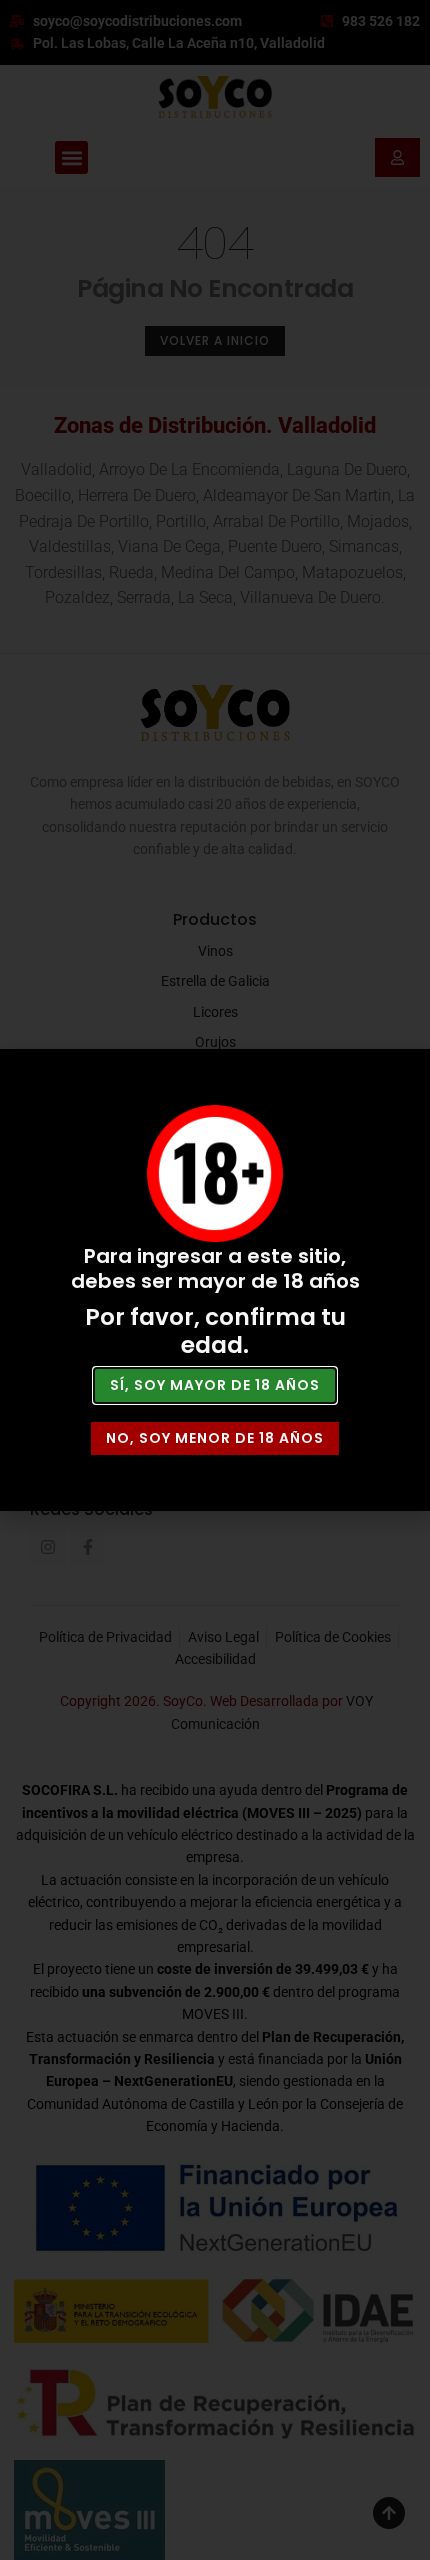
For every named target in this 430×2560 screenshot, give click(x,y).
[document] (215, 1280)
